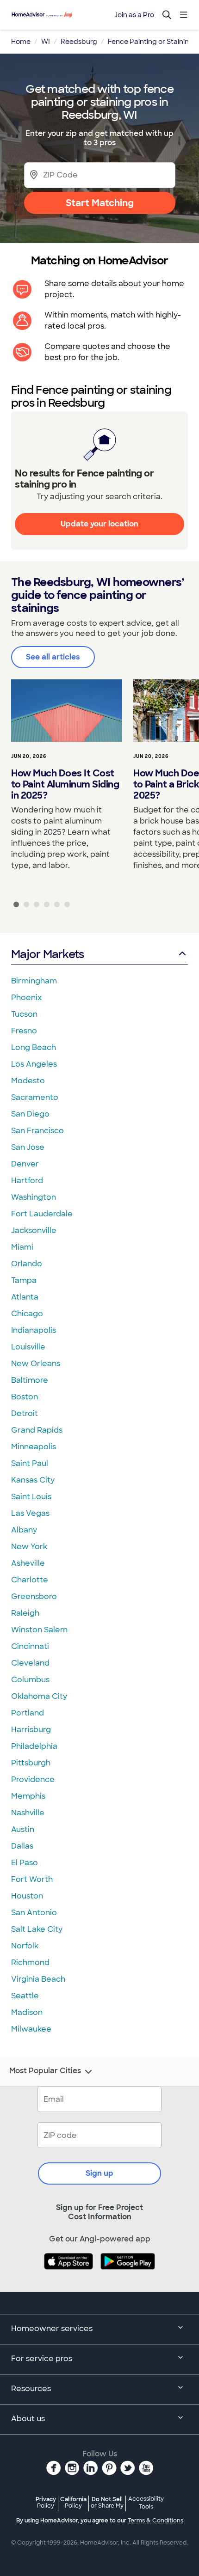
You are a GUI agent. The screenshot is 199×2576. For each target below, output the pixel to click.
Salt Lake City (37, 1929)
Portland (28, 1713)
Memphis (28, 1796)
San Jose (28, 1147)
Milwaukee (31, 2029)
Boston (25, 1397)
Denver (25, 1164)
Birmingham (34, 981)
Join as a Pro (134, 15)
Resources (31, 2389)
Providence (33, 1779)
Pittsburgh (31, 1763)
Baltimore (30, 1380)
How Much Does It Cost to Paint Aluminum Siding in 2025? (65, 784)
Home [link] (21, 42)
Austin (23, 1829)
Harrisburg (31, 1730)
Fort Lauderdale (42, 1214)
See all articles (53, 657)
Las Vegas (30, 1513)
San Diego (30, 1114)
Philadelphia (34, 1746)
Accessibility (146, 2503)
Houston (27, 1896)
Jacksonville (34, 1230)
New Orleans (36, 1364)
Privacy (46, 2502)
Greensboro (34, 1596)
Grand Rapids (37, 1430)
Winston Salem (39, 1630)
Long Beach (34, 1047)
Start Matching (100, 203)
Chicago (27, 1314)
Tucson (24, 1014)
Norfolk (25, 1946)
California (73, 2502)
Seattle (25, 1996)
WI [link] (46, 42)
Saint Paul (30, 1463)
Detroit (25, 1413)
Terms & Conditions (155, 2521)
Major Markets (47, 954)
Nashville (28, 1813)
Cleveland (30, 1663)
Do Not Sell (107, 2502)
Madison (27, 2012)
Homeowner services (52, 2329)
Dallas (22, 1846)
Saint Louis (31, 1497)
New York (29, 1547)
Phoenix (26, 998)
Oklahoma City (39, 1696)
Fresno (24, 1031)
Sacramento (35, 1097)
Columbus (30, 1680)
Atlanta (25, 1297)
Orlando (27, 1264)
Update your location (99, 524)
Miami (22, 1247)
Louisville (28, 1347)
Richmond (30, 1963)
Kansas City (33, 1480)
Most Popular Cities (45, 2071)
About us (28, 2419)
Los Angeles (34, 1064)
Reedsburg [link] (79, 42)
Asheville (28, 1563)
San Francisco (37, 1131)
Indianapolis (34, 1330)
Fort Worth (32, 1879)
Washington (34, 1197)
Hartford (27, 1181)
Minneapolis (34, 1447)
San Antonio (34, 1913)
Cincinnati (30, 1646)
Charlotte (30, 1580)
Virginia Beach (38, 1979)
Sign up (99, 2173)
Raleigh (25, 1613)
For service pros (42, 2359)
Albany (24, 1530)
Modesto (28, 1081)
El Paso (25, 1863)
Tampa (24, 1280)
